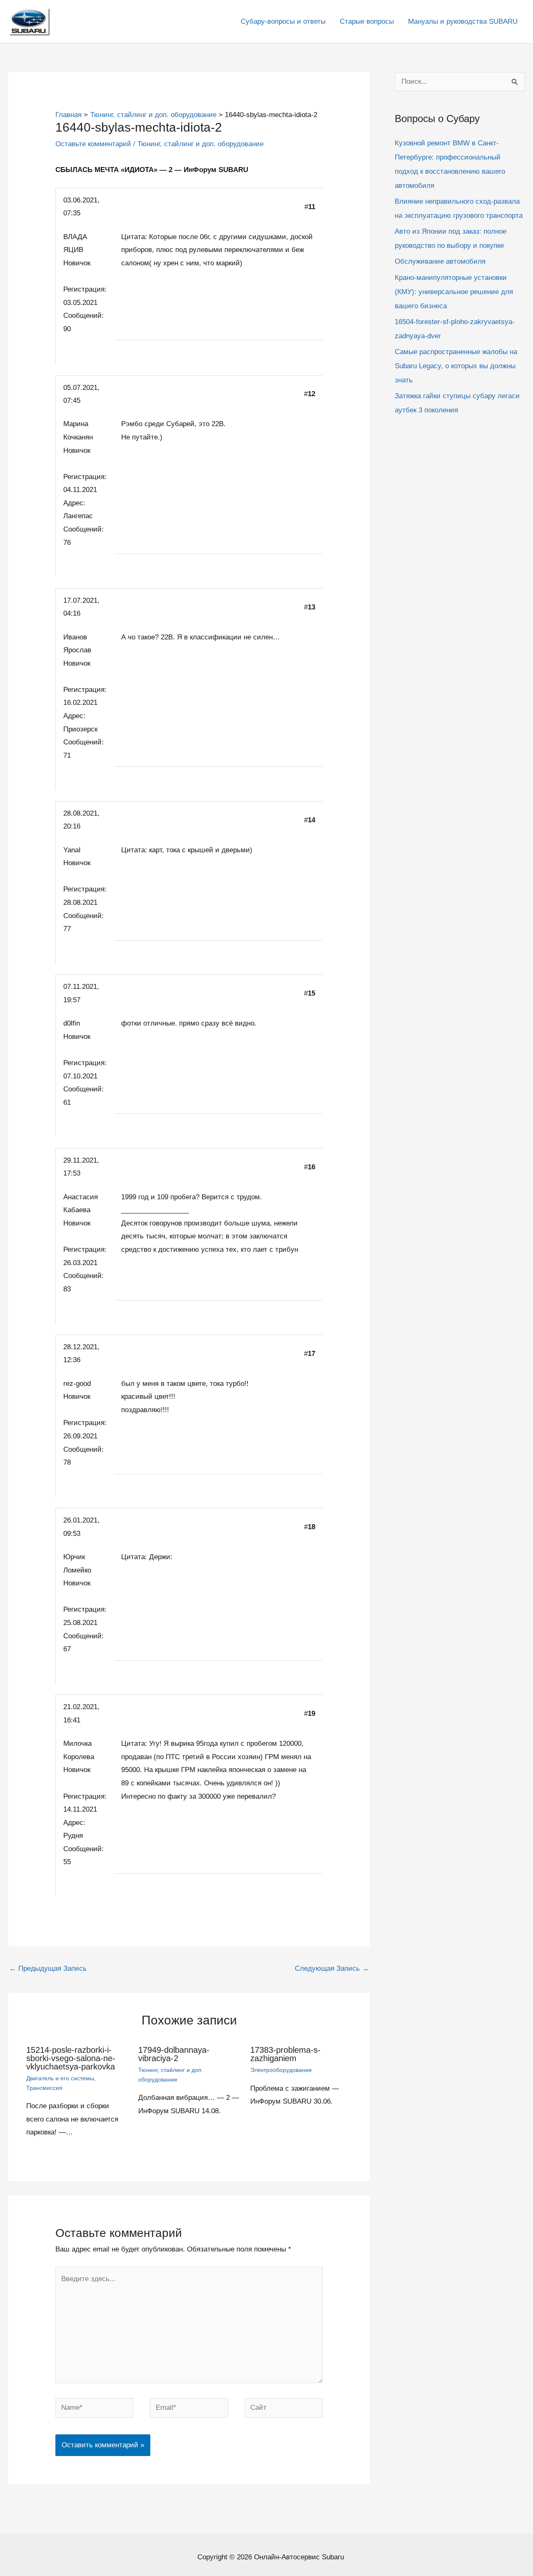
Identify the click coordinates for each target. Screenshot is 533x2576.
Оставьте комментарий (93, 144)
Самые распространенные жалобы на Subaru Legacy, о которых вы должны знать (456, 366)
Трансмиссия (44, 2088)
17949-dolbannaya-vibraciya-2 (174, 2054)
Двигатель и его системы (60, 2078)
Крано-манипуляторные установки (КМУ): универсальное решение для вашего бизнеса (454, 292)
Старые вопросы (367, 21)
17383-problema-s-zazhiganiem (285, 2054)
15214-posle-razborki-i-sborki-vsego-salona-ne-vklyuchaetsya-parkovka (71, 2058)
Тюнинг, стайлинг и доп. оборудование (200, 144)
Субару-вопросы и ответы (283, 21)
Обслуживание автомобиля (440, 261)
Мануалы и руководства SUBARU (463, 21)
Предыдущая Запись (48, 1968)
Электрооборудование (281, 2070)
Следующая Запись (332, 1968)
